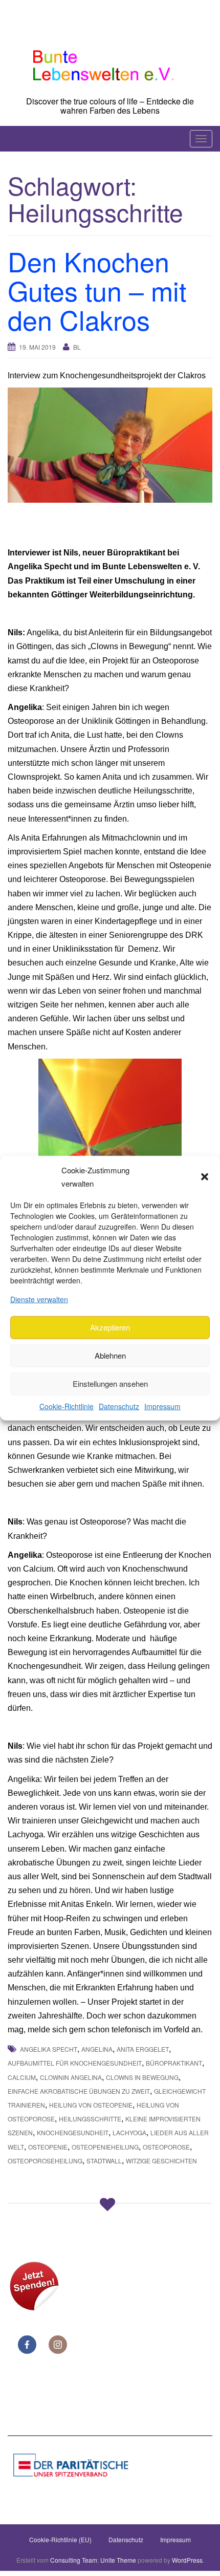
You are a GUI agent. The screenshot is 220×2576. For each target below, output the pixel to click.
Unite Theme (118, 2560)
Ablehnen (110, 1355)
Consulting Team (74, 2560)
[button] (205, 1176)
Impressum (162, 1406)
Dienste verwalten (39, 1299)
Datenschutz (119, 1406)
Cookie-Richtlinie (67, 1406)
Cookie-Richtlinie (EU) (60, 2539)
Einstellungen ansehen (110, 1383)
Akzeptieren (110, 1327)
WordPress (187, 2560)
